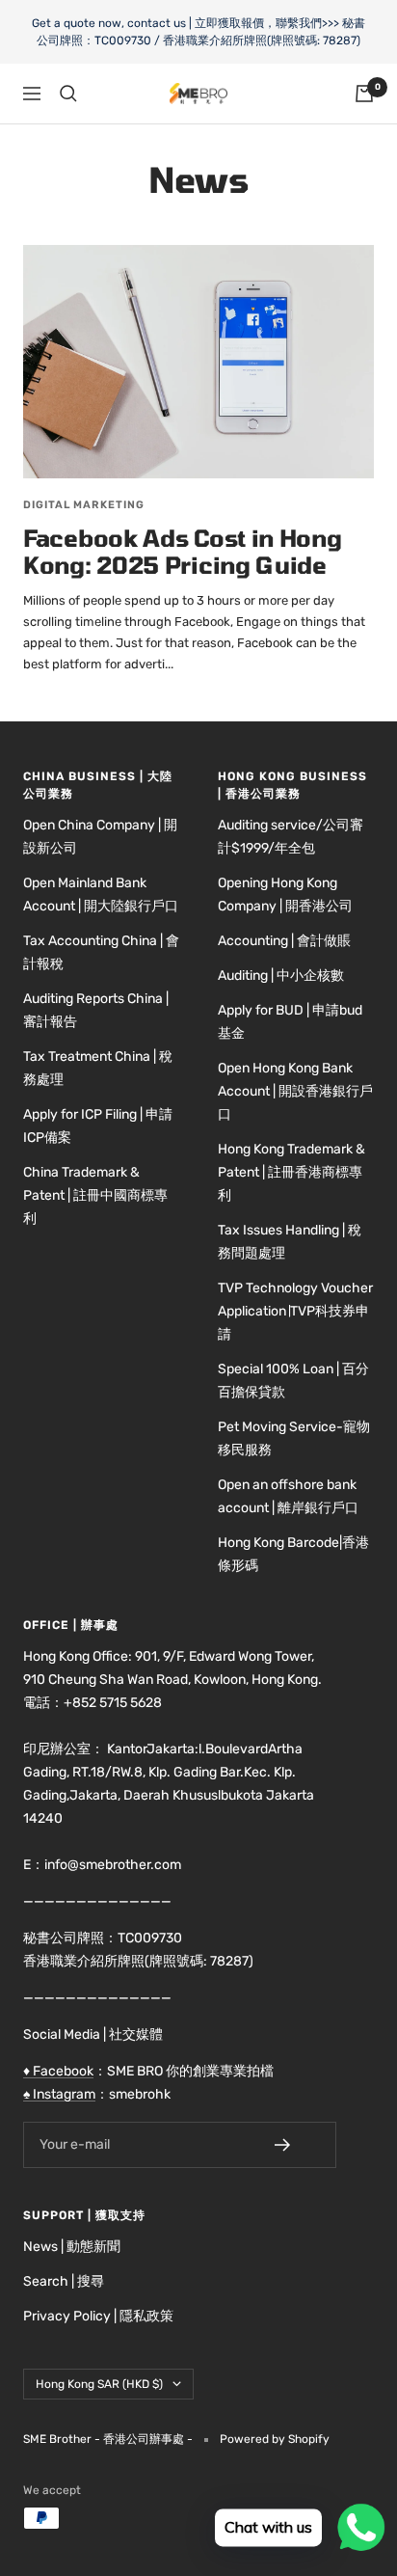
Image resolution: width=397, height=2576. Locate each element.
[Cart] (364, 94)
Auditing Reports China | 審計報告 (96, 1010)
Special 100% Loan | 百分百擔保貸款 (293, 1381)
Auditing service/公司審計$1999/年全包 (291, 837)
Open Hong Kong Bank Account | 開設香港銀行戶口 (295, 1091)
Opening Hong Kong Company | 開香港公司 (285, 895)
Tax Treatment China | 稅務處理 (98, 1068)
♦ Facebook (58, 2071)
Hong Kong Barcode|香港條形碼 (293, 1554)
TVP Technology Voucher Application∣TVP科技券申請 (295, 1311)
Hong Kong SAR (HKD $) (99, 2384)
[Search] (68, 94)
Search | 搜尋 (64, 2281)
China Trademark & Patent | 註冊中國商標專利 (95, 1195)
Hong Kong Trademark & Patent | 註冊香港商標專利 (291, 1172)
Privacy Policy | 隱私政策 (98, 2316)
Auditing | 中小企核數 (281, 976)
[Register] (296, 2145)
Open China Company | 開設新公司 (100, 837)
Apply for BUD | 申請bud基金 (290, 1022)
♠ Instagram (59, 2094)
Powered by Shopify (275, 2439)
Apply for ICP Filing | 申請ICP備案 (98, 1126)
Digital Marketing (84, 505)
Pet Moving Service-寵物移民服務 (294, 1438)
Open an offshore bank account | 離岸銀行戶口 (288, 1496)
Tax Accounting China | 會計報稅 (101, 952)
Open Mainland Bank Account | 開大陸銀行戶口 (101, 895)
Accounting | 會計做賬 (284, 941)
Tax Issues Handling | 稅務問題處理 (290, 1242)
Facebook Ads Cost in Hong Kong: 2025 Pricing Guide (183, 551)
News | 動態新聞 (72, 2247)
